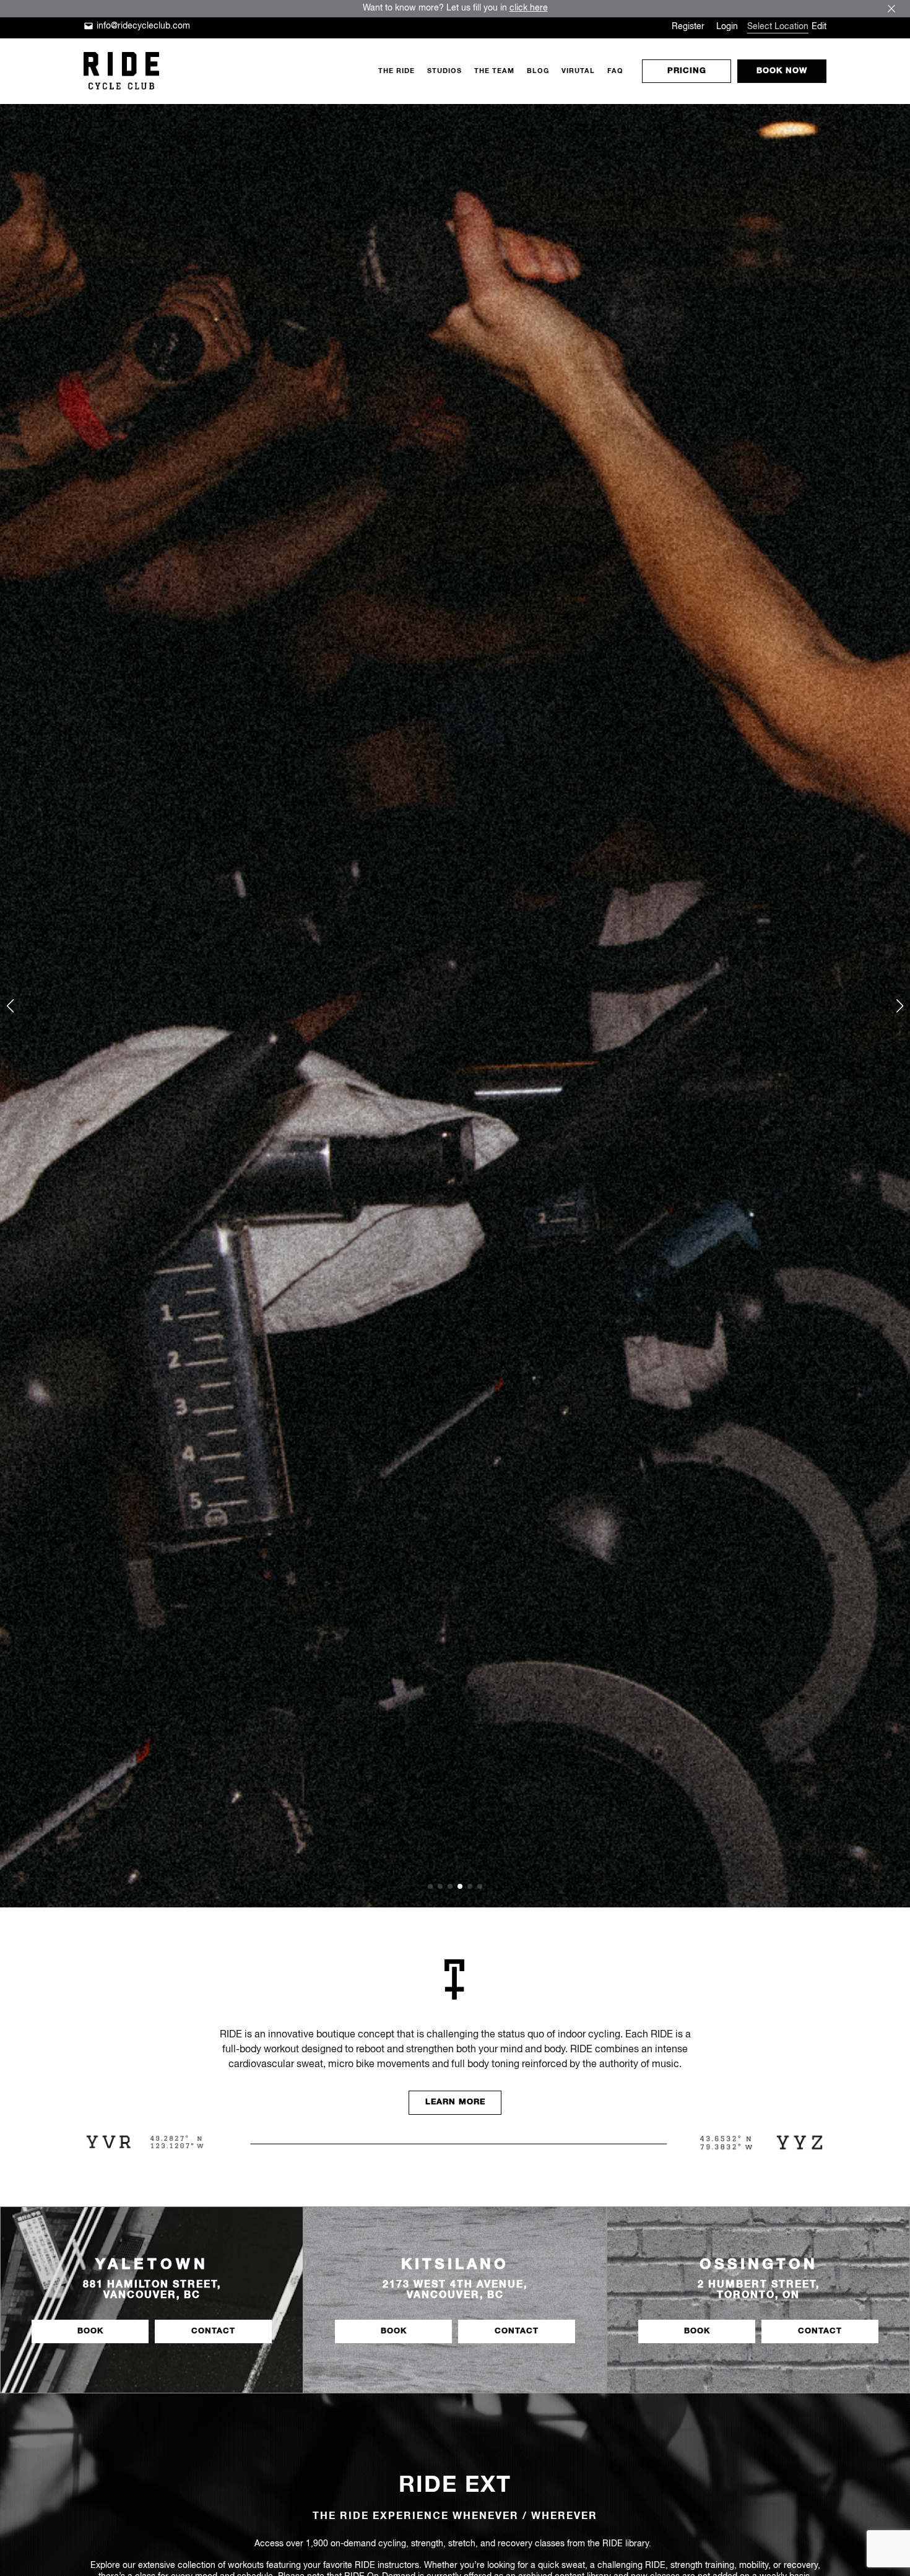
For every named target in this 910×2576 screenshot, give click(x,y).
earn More (455, 2102)
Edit (819, 27)
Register (688, 27)
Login (727, 27)
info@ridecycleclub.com (143, 26)
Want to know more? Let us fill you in (455, 8)
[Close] (891, 9)
